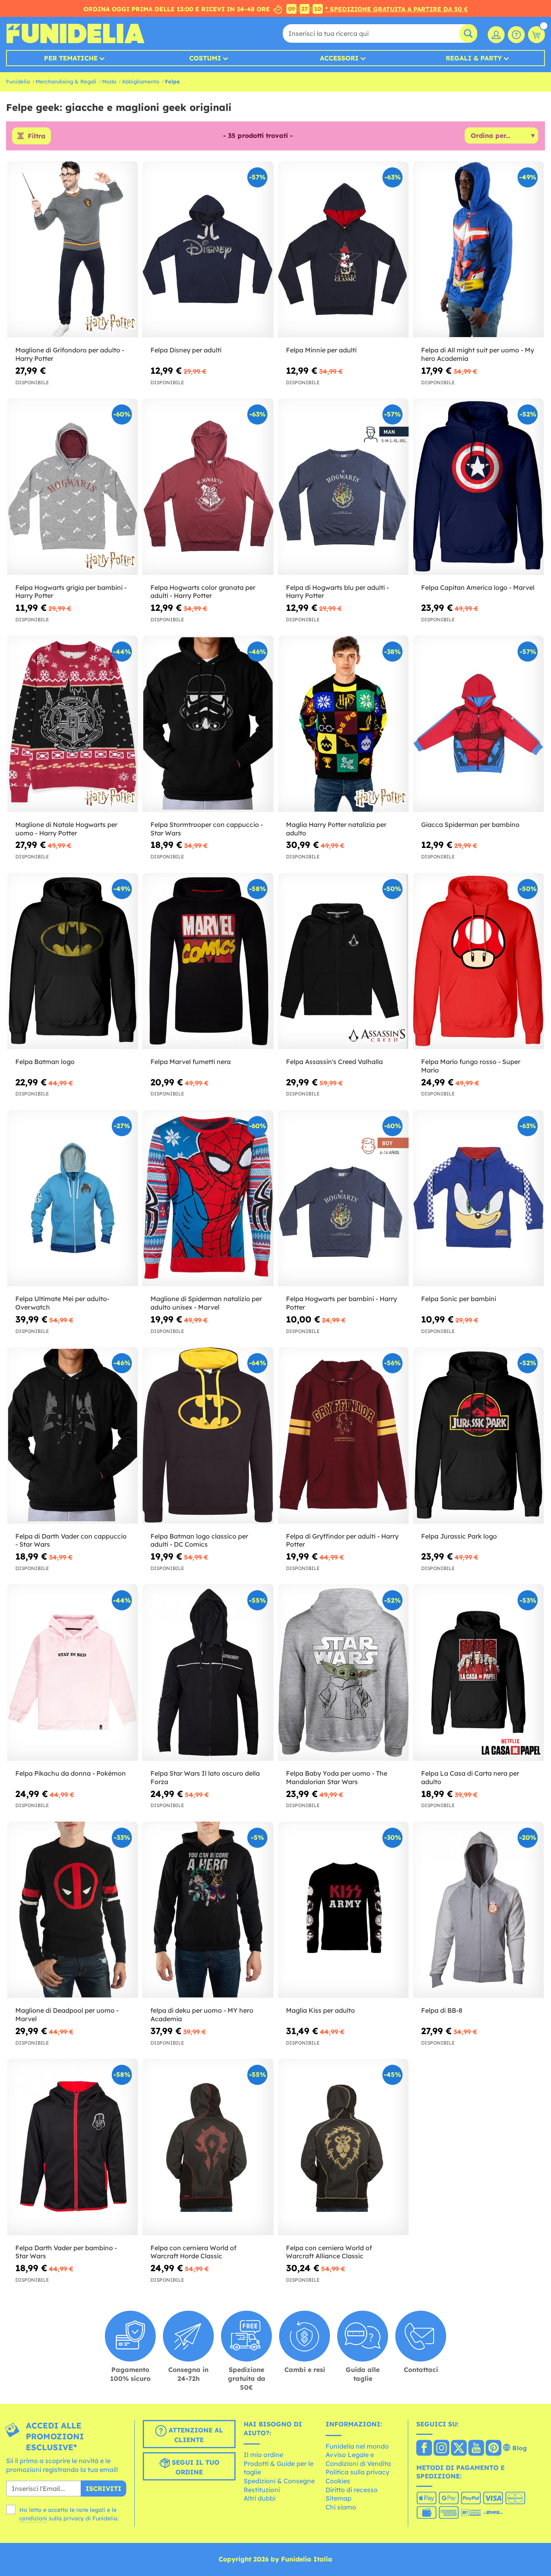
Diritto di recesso (352, 2490)
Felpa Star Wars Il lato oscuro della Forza (205, 1777)
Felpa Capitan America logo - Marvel (478, 587)
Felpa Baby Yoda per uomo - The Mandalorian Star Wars (337, 1777)
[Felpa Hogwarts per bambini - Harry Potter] (343, 1198)
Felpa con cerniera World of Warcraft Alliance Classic (329, 2252)
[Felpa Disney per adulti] (208, 250)
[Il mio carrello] (536, 35)
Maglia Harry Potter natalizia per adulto (336, 829)
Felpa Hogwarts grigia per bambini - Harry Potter (71, 592)
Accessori (339, 58)
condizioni (33, 2518)
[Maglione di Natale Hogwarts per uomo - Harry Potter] (73, 724)
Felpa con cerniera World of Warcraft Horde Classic (193, 2252)
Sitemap (338, 2498)
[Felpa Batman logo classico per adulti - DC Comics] (208, 1435)
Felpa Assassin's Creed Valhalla (334, 1062)
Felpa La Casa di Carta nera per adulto (470, 1777)
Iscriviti (103, 2489)
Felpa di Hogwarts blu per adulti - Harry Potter (337, 592)
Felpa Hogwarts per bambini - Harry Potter (341, 1303)
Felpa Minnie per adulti (321, 350)
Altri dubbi (260, 2498)
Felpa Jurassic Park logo (459, 1536)
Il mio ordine (263, 2455)
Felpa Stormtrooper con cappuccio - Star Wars (207, 829)
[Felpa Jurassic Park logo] (478, 1435)
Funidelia (18, 81)
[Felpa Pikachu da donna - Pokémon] (73, 1672)
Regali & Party (474, 58)
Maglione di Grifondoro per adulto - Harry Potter (70, 354)
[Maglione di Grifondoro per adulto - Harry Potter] (73, 250)
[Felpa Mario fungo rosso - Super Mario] (478, 961)
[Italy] (424, 2449)
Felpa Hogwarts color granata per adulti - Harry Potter (203, 592)
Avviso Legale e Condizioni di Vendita (358, 2459)
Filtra (37, 136)
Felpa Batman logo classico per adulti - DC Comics (199, 1540)
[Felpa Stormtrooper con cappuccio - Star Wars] (208, 724)
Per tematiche (71, 58)
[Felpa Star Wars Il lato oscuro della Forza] (208, 1672)
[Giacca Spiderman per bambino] (478, 724)
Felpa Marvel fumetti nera (191, 1062)
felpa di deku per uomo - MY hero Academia (202, 2015)
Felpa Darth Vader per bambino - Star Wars (66, 2252)
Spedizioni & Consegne (279, 2481)
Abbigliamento (141, 81)
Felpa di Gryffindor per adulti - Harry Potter (342, 1540)
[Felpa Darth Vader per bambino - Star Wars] (73, 2147)
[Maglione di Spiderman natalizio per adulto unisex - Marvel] (208, 1198)
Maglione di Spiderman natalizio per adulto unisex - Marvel (206, 1303)
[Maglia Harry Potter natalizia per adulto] (343, 724)
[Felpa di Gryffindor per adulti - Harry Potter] (343, 1435)
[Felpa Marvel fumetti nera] (208, 961)
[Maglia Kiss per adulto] (343, 1910)
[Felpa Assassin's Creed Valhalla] (343, 961)
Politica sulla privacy (357, 2472)
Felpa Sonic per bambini (459, 1299)
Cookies (338, 2481)
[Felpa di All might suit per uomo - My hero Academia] (478, 250)
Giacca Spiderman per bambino (470, 825)
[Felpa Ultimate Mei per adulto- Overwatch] (73, 1198)
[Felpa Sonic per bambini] (478, 1198)
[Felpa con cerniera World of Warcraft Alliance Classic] (343, 2147)
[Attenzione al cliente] (516, 35)
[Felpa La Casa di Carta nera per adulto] (478, 1672)
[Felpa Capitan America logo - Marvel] (478, 487)
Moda (109, 81)
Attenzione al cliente (195, 2435)
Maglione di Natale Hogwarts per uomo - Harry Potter (66, 829)
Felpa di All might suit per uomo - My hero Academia (478, 354)
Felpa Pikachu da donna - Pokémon (71, 1773)
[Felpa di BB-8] (478, 1910)
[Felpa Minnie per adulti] (343, 250)
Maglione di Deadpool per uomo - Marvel (67, 2015)
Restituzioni (262, 2490)
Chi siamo (341, 2507)
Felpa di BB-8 (442, 2010)
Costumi (205, 58)
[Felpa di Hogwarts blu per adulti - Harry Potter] (343, 487)
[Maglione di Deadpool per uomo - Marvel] (73, 1910)
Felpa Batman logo (45, 1062)
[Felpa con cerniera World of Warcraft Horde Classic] (208, 2147)
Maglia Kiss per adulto (320, 2010)
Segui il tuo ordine (195, 2467)
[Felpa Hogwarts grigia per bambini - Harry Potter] (73, 487)
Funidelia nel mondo (357, 2446)
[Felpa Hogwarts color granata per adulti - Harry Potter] (208, 487)
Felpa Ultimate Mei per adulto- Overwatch (62, 1303)
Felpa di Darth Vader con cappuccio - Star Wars (71, 1540)
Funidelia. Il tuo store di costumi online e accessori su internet (75, 33)
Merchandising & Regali (66, 81)
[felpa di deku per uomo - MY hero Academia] (208, 1910)
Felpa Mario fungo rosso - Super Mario (471, 1066)
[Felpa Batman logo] (73, 961)
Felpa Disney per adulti (186, 350)
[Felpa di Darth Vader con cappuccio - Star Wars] (73, 1435)
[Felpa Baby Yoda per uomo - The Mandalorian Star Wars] (343, 1672)
